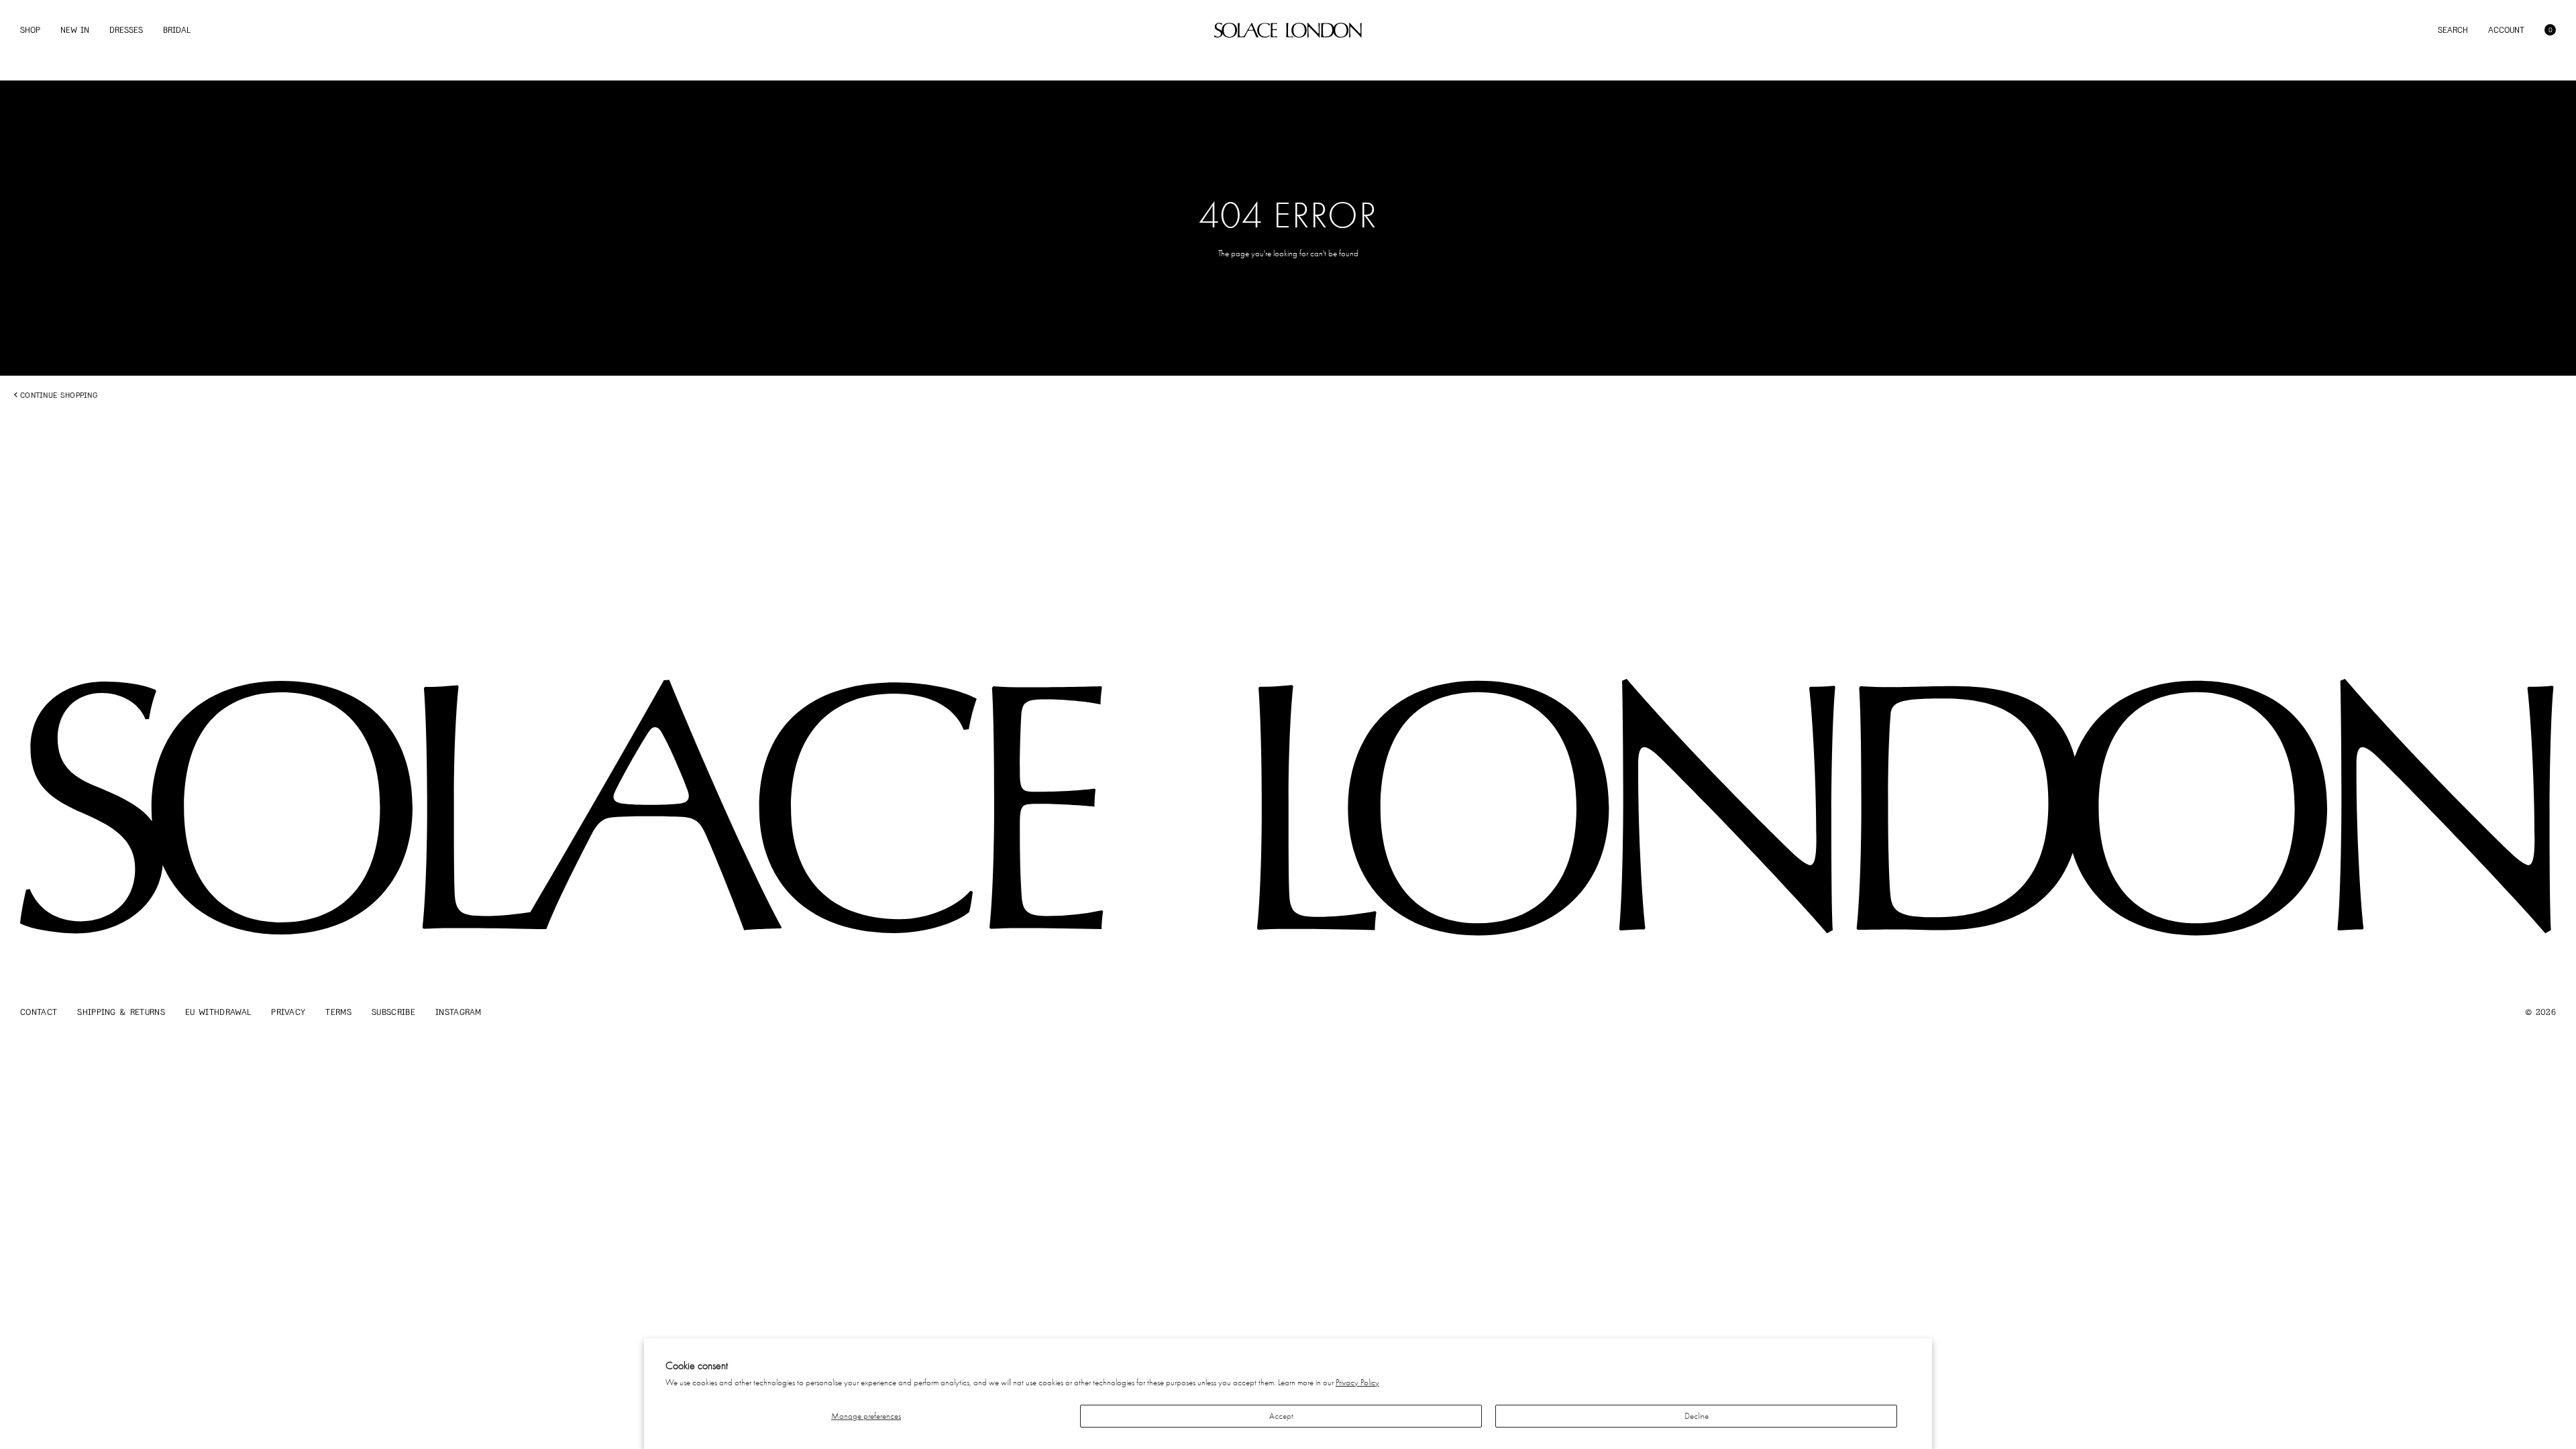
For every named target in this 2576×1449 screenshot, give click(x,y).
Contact (39, 1012)
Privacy (288, 1012)
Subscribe (393, 1012)
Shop (30, 30)
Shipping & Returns (121, 1012)
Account (2506, 30)
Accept (1281, 1416)
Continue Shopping (59, 395)
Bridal (177, 30)
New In (75, 30)
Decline (1697, 1416)
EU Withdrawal (218, 1012)
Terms (338, 1012)
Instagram (459, 1012)
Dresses (126, 30)
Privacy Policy (1357, 1382)
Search (2453, 30)
